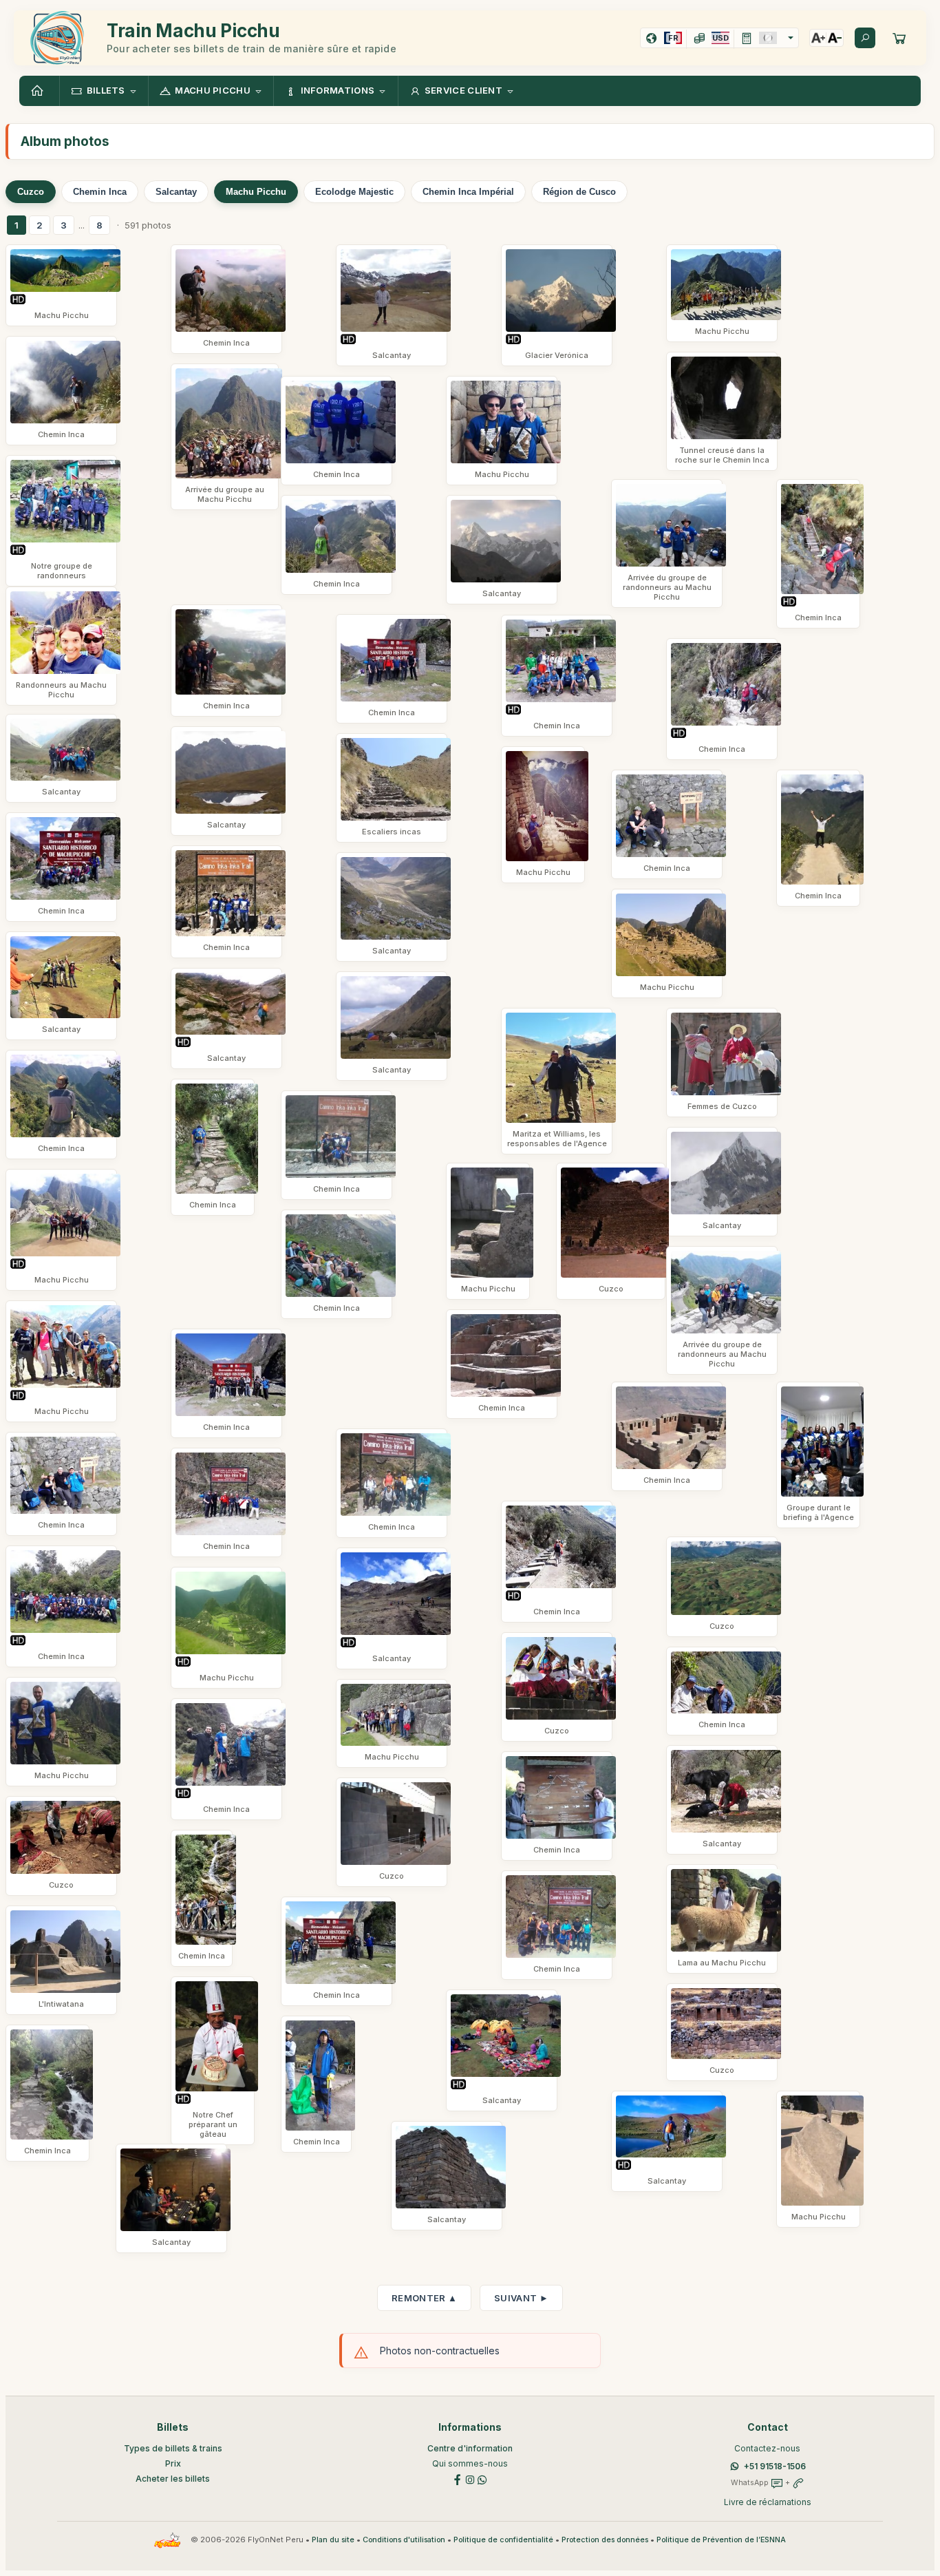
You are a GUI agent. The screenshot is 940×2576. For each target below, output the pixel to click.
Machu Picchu (256, 192)
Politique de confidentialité (503, 2540)
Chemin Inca (100, 192)
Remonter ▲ (424, 2298)
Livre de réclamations (768, 2502)
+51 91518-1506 (775, 2466)
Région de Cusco (579, 192)
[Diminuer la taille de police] (835, 38)
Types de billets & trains (173, 2448)
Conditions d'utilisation (404, 2540)
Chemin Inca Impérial (468, 192)
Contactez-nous (767, 2448)
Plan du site (333, 2540)
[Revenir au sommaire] (39, 91)
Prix (173, 2463)
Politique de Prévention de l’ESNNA (721, 2540)
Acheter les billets (173, 2479)
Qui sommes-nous (470, 2463)
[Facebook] (458, 2479)
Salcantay (176, 192)
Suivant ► (521, 2298)
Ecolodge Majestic (354, 192)
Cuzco (31, 192)
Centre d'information (470, 2448)
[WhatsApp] (482, 2479)
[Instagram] (470, 2479)
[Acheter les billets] (899, 38)
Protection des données (605, 2540)
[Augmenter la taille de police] (818, 38)
